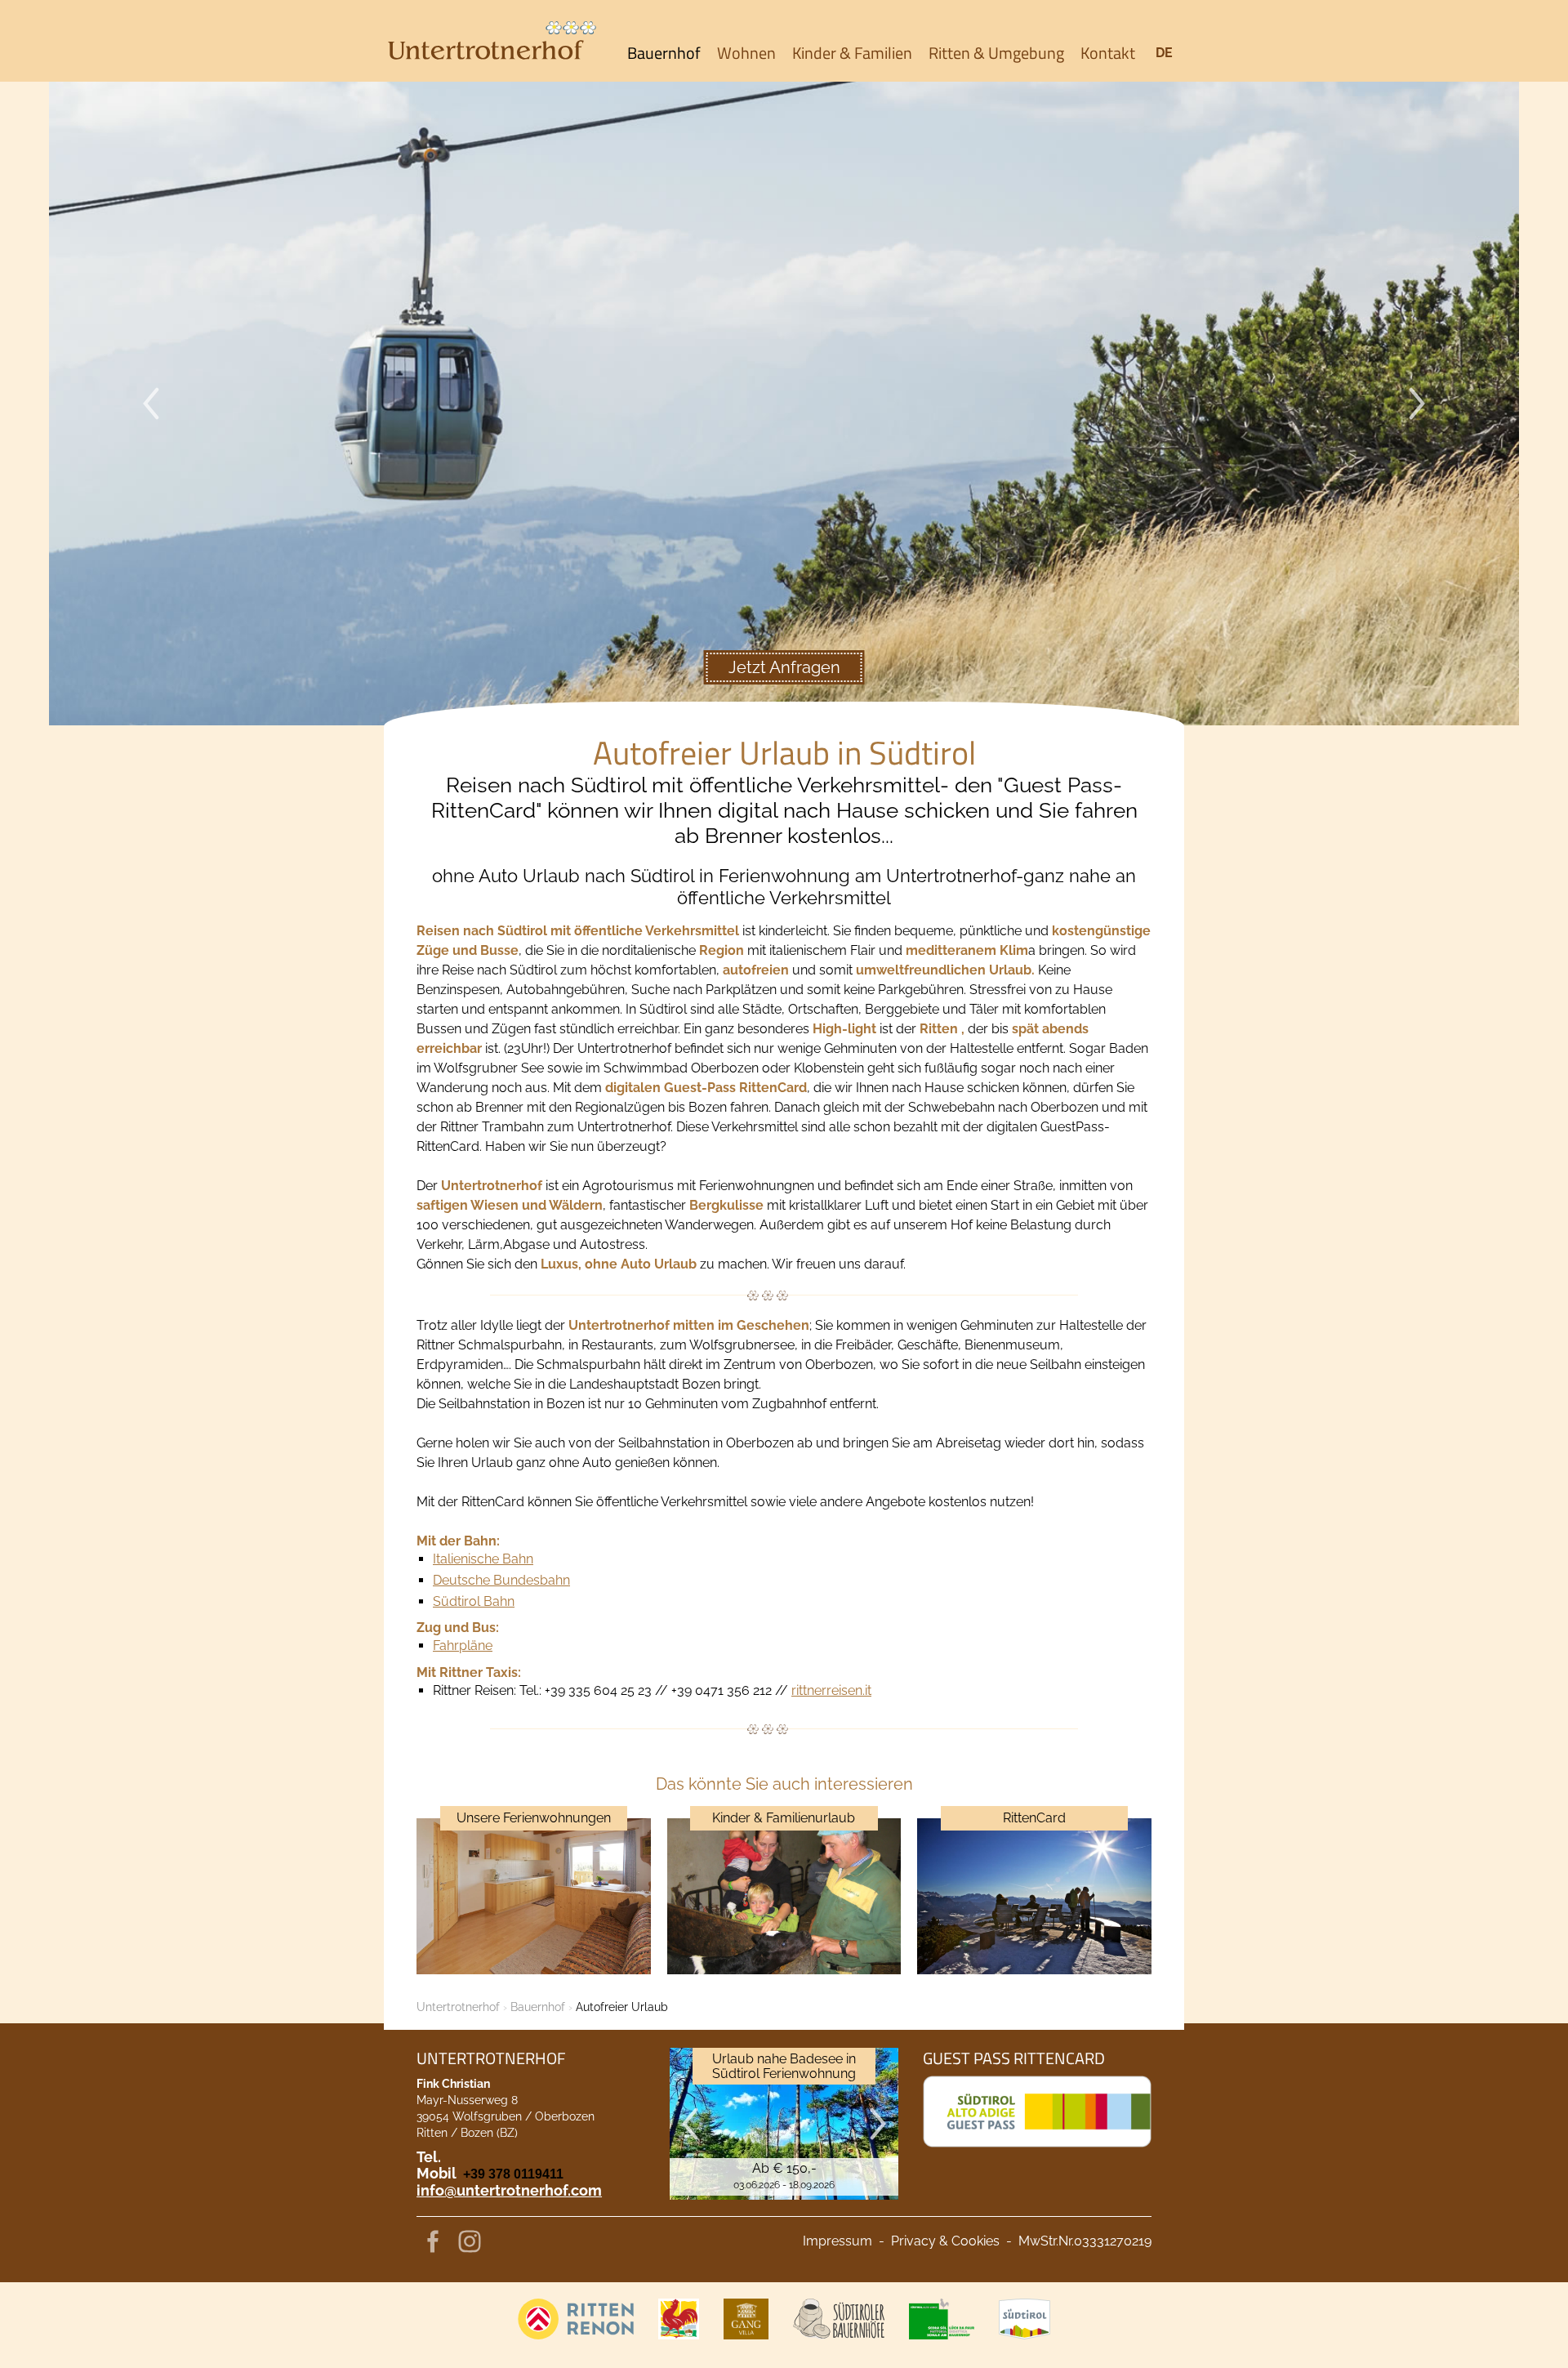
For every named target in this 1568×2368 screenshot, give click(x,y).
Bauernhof (664, 53)
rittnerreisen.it (831, 1690)
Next (1417, 404)
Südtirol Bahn (474, 1601)
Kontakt (1108, 53)
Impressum (837, 2241)
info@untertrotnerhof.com (509, 2190)
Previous (151, 404)
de (1164, 53)
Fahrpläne (463, 1646)
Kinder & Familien (852, 53)
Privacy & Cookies (945, 2241)
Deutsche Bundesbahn (501, 1580)
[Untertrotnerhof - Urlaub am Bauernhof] (490, 41)
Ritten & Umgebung (996, 53)
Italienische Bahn (483, 1559)
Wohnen (746, 53)
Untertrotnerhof (458, 2007)
